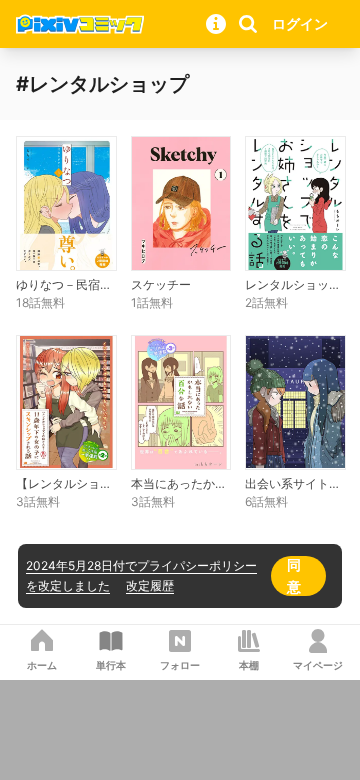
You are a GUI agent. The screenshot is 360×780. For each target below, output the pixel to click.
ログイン (300, 23)
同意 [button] (294, 575)
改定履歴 (150, 585)
